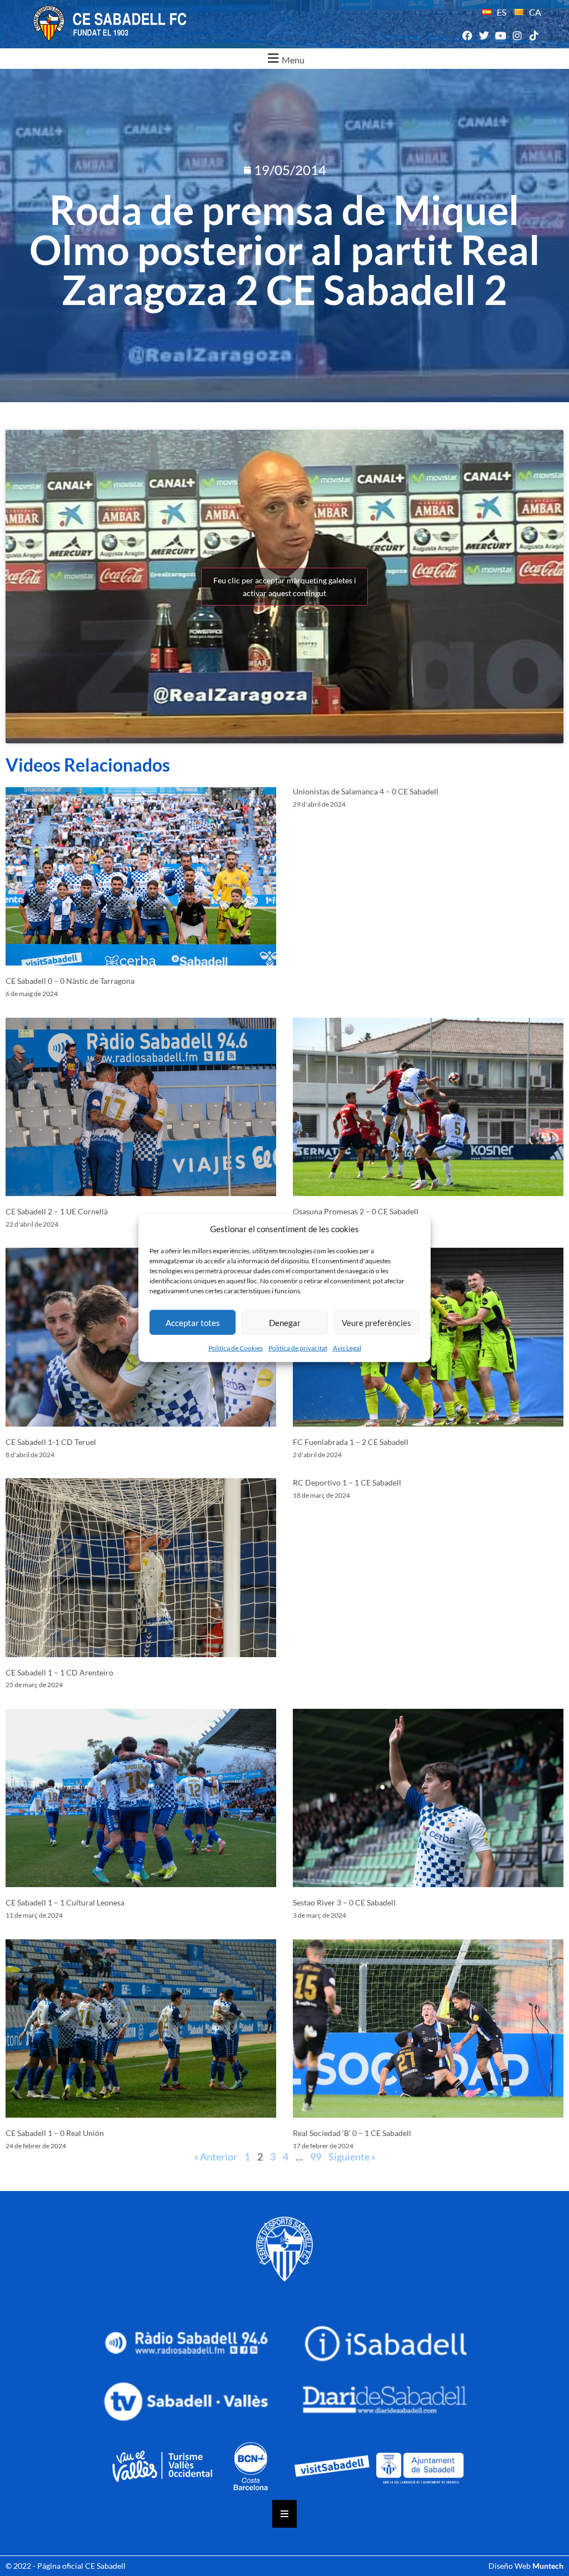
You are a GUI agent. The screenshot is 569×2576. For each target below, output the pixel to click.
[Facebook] (467, 36)
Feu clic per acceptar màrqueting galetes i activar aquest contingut (285, 587)
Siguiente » (352, 2157)
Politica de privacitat (298, 1348)
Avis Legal (347, 1348)
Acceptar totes (193, 1322)
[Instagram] (518, 36)
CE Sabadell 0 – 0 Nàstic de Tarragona (70, 981)
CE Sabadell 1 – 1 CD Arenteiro (59, 1672)
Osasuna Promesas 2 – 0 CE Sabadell (356, 1211)
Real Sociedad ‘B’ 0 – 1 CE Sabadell (352, 2133)
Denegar (285, 1322)
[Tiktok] (534, 36)
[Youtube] (500, 36)
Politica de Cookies (236, 1348)
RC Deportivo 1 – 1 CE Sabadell (347, 1482)
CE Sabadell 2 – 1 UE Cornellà (57, 1211)
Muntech (548, 2566)
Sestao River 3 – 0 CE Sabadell (344, 1902)
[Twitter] (484, 36)
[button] (284, 59)
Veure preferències (376, 1322)
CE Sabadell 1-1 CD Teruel (51, 1442)
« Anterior (216, 2157)
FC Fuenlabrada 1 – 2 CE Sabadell (351, 1442)
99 (316, 2157)
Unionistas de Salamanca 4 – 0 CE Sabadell (366, 791)
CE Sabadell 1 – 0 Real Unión (55, 2133)
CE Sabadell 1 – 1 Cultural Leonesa (65, 1902)
